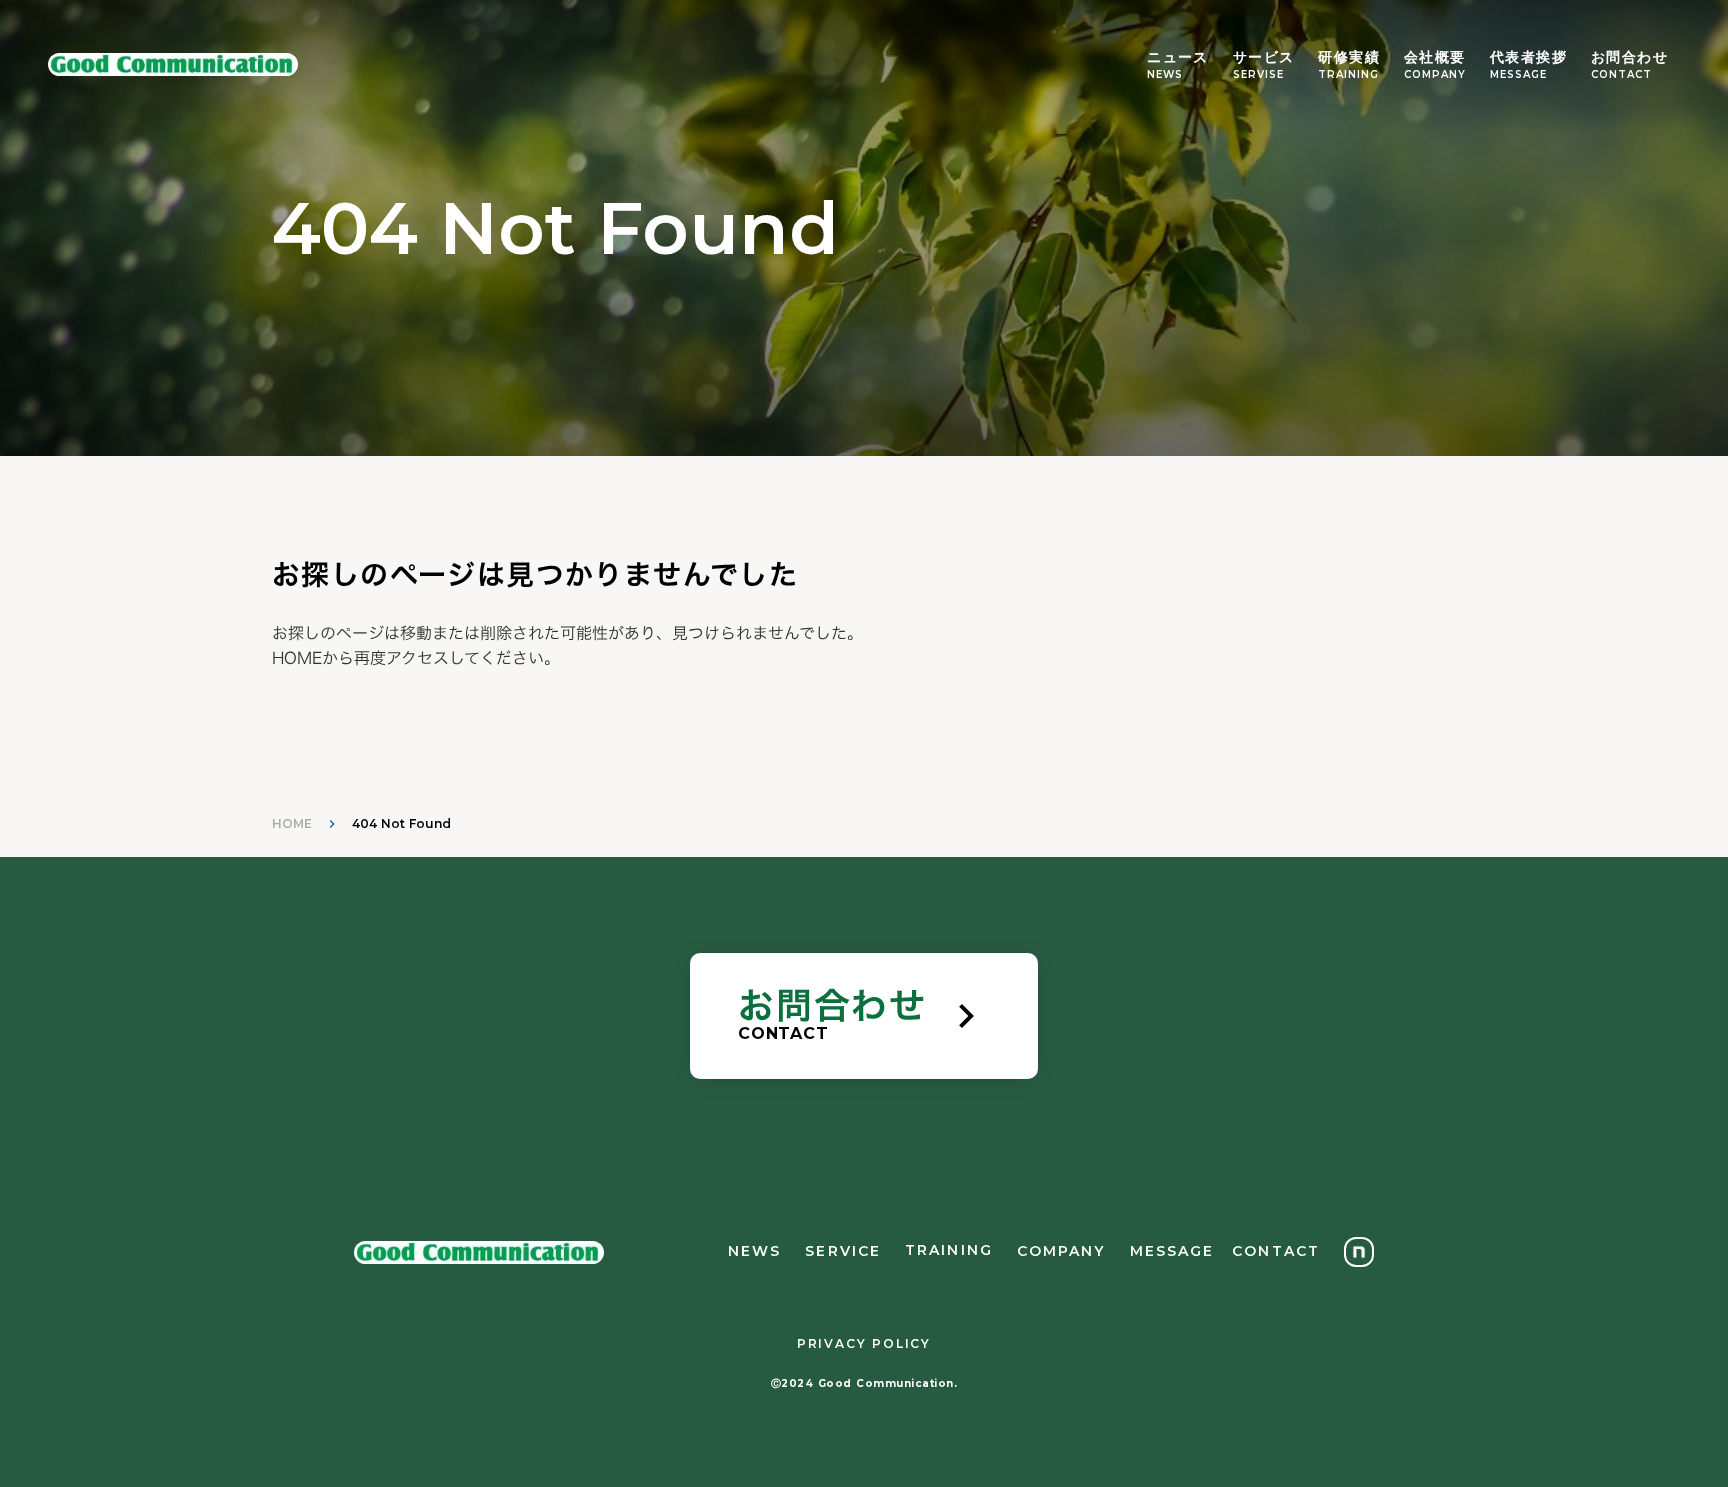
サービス (1264, 57)
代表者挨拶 (1528, 57)
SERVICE (843, 1251)
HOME (292, 823)
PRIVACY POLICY (864, 1343)
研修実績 (1349, 57)
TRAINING (1348, 74)
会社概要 (1435, 57)
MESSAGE (1518, 74)
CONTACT (1621, 74)
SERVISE (1258, 74)
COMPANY (1435, 74)
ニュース (1178, 57)
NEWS (1165, 74)
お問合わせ (1629, 57)
